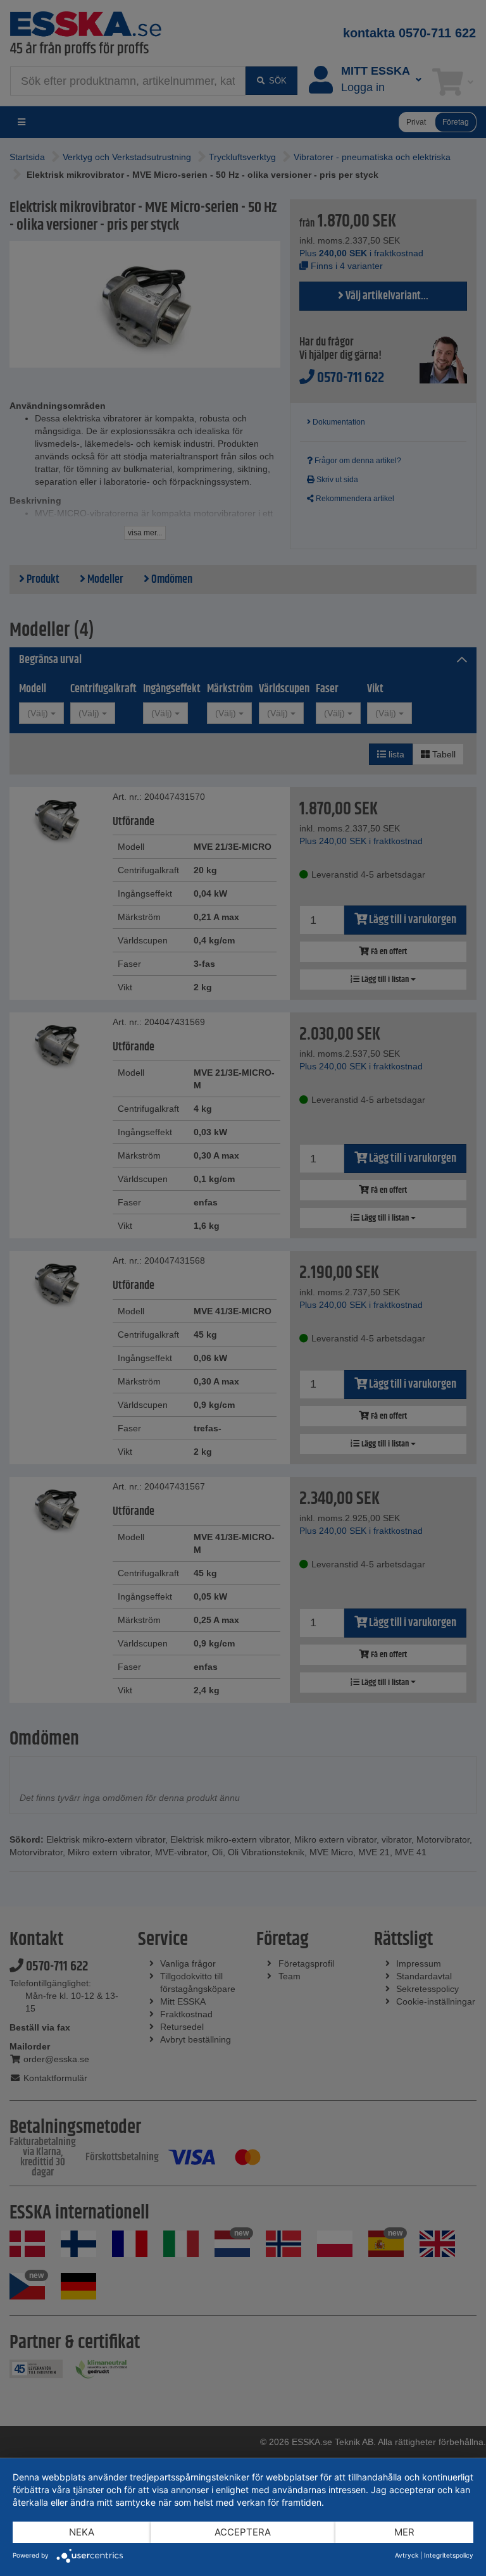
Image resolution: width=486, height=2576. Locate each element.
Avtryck (407, 2555)
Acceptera (243, 2532)
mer (404, 2532)
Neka (82, 2532)
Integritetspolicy (449, 2555)
